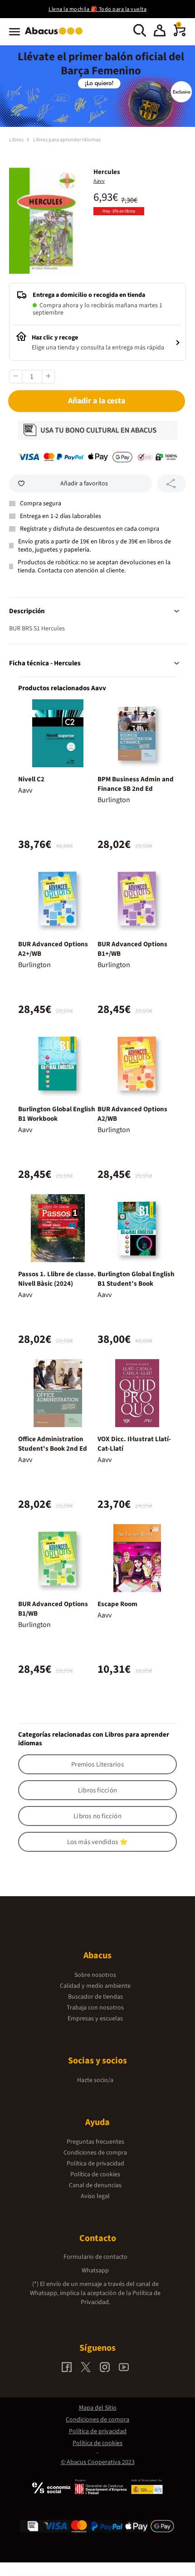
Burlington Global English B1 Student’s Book (136, 1279)
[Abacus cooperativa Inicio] (56, 35)
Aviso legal (95, 2196)
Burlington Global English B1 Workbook (57, 1114)
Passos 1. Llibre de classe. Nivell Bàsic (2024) (57, 1279)
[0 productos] (180, 34)
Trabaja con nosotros (95, 2008)
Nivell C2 (31, 779)
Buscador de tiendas (95, 1997)
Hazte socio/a (95, 2080)
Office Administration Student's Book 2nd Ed (53, 1444)
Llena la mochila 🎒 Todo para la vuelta (97, 9)
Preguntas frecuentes (95, 2142)
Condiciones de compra (95, 2153)
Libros (17, 140)
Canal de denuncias (95, 2185)
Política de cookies (95, 2174)
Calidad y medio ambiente (95, 1986)
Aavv (99, 181)
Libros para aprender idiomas (67, 140)
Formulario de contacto (95, 2257)
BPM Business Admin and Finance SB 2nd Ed (136, 784)
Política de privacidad (95, 2164)
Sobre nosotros (95, 1975)
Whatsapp (95, 2271)
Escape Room (117, 1604)
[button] (160, 32)
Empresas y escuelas (95, 2019)
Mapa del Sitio (98, 2408)
